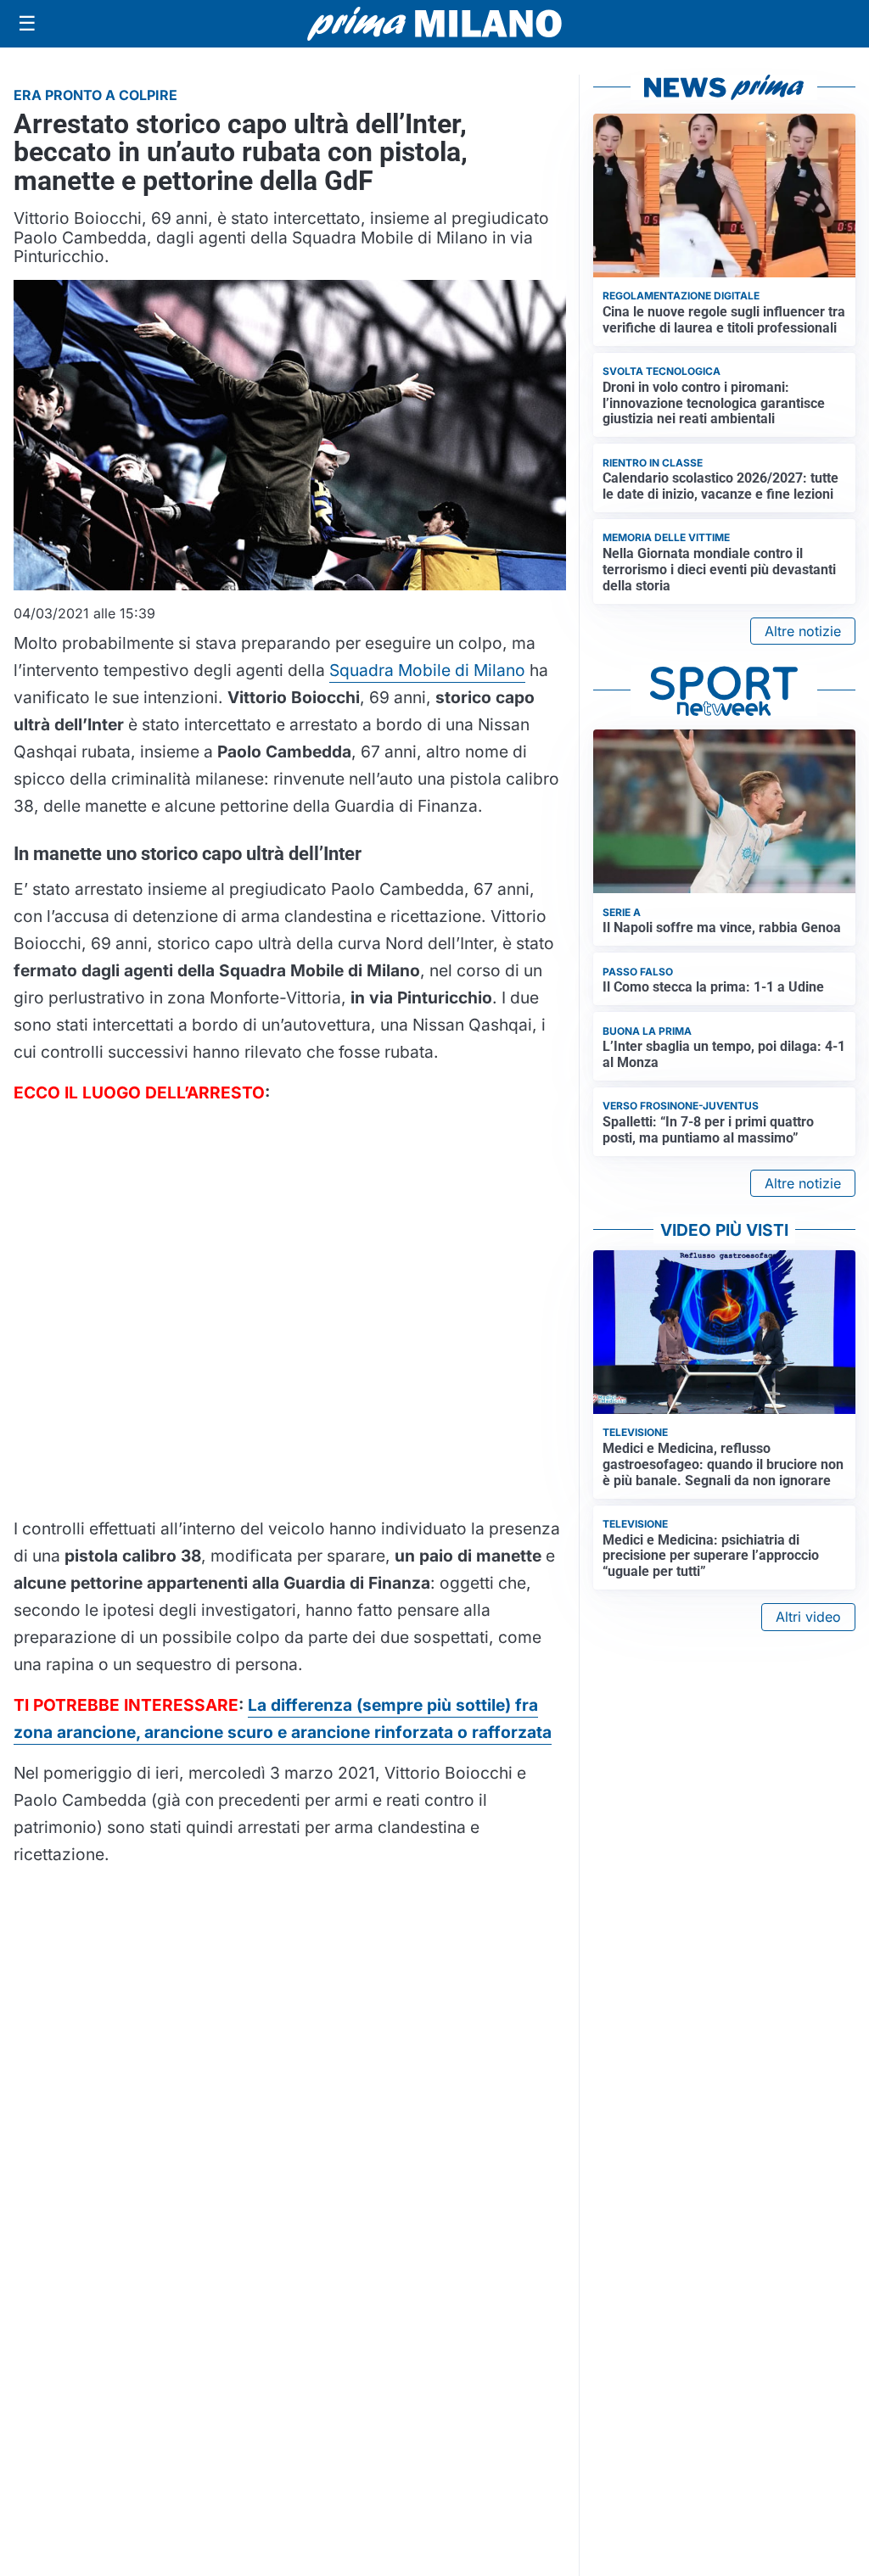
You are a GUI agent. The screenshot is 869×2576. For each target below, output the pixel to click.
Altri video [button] (808, 1617)
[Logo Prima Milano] (434, 24)
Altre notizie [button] (803, 631)
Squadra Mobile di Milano (427, 670)
